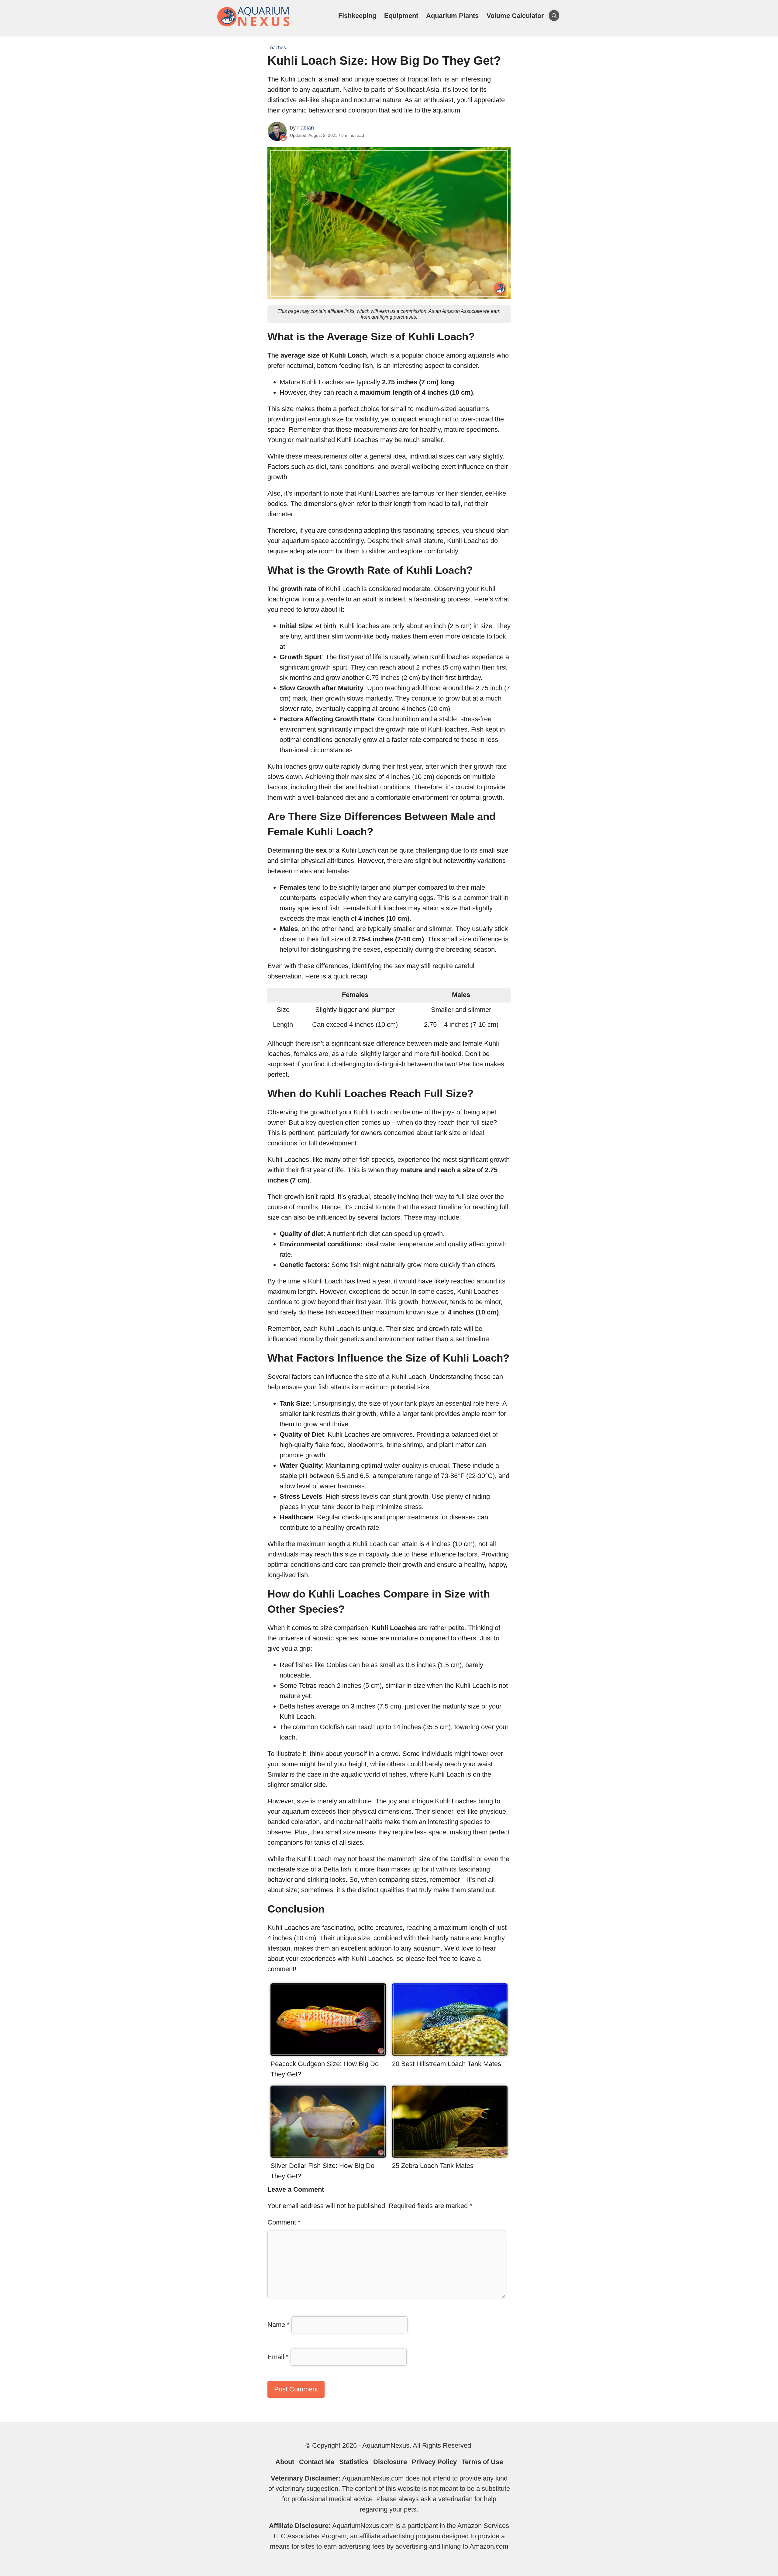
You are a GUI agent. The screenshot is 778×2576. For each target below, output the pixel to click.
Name (279, 2325)
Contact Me (317, 2462)
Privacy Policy (434, 2462)
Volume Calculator (515, 16)
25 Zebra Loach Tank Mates (433, 2166)
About (285, 2462)
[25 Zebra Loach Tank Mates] (450, 2155)
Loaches (277, 48)
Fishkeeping (357, 16)
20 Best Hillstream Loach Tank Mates (447, 2064)
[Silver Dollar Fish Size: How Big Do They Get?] (328, 2155)
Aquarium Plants (452, 16)
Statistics (354, 2462)
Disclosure (390, 2462)
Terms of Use (482, 2462)
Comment (284, 2222)
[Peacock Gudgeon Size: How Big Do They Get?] (328, 2053)
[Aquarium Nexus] (254, 25)
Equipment (401, 16)
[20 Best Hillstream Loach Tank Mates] (450, 2053)
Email (278, 2357)
